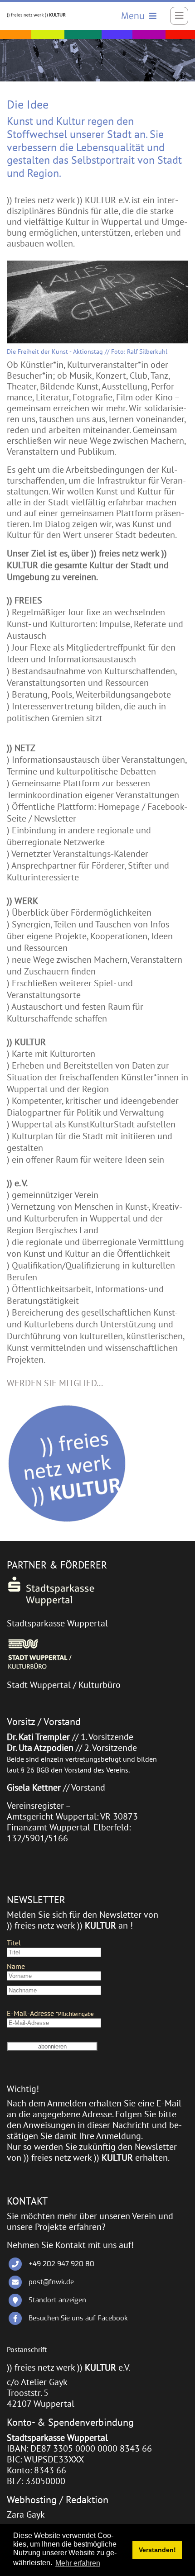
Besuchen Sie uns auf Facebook (78, 2318)
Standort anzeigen (57, 2300)
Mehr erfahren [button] (78, 2563)
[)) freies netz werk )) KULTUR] (36, 14)
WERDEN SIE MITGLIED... (55, 1383)
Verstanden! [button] (157, 2550)
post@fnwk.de (51, 2282)
